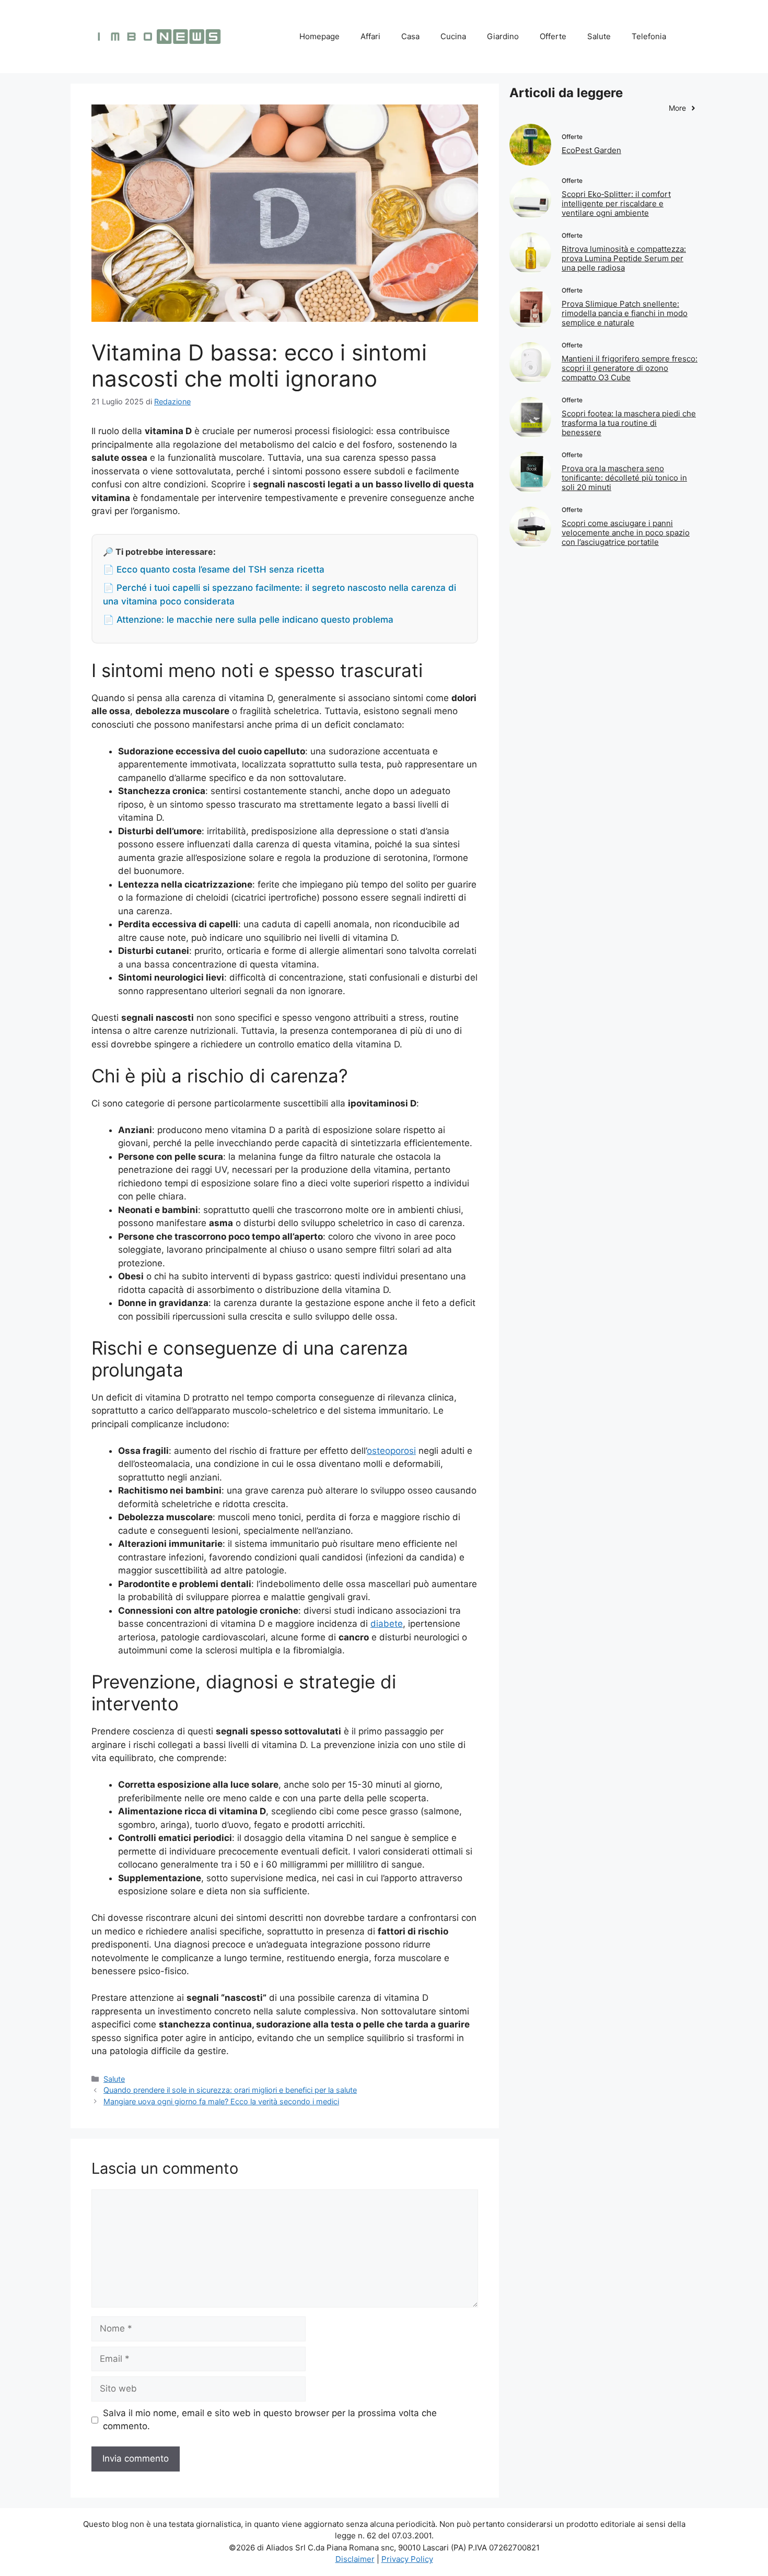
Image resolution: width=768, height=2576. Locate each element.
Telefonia (649, 36)
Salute (599, 36)
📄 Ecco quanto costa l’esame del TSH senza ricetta (214, 569)
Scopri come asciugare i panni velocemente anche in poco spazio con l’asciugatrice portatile (626, 533)
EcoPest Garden (591, 150)
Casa (410, 36)
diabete (387, 1624)
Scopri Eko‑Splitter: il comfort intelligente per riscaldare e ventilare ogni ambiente (616, 203)
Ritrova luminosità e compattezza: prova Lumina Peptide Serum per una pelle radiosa (624, 258)
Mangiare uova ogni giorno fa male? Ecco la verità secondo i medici (221, 2101)
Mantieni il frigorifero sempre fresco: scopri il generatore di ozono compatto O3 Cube (630, 368)
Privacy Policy (407, 2559)
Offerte (553, 36)
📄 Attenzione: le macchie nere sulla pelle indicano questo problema (248, 620)
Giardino (503, 36)
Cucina (453, 36)
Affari (370, 36)
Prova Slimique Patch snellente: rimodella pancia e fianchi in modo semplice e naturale (625, 313)
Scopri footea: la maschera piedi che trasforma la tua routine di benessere (629, 423)
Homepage (319, 36)
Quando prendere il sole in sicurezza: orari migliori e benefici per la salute (230, 2090)
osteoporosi (391, 1451)
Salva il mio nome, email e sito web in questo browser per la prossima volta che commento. (270, 2420)
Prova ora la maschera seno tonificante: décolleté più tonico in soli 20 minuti (624, 478)
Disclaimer (355, 2559)
